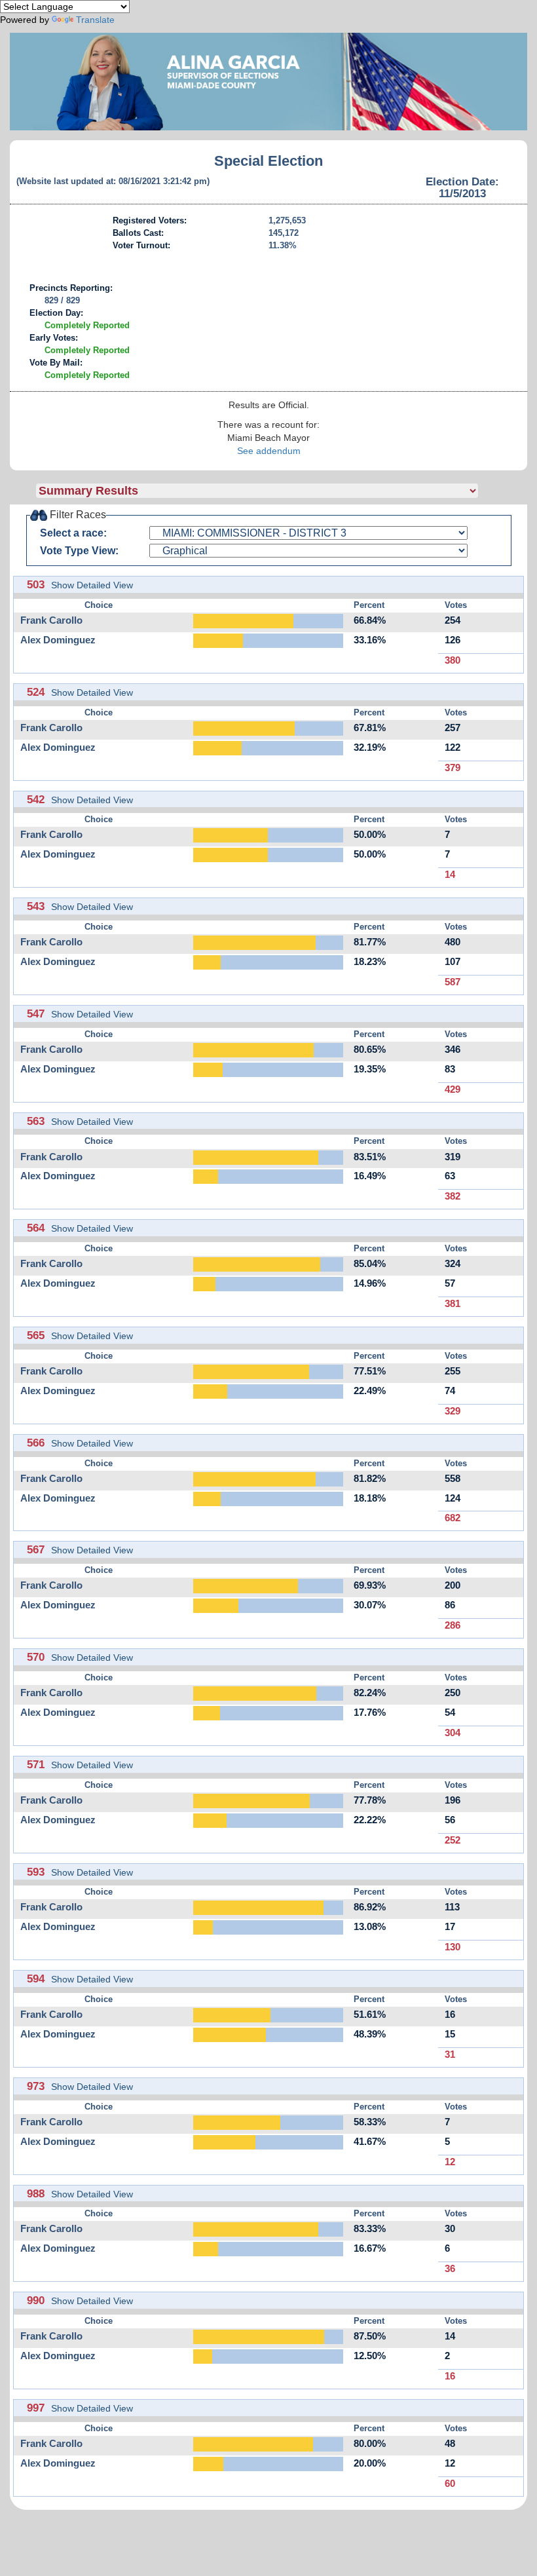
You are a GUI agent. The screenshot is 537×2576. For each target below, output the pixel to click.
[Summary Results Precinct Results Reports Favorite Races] (282, 491)
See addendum (269, 451)
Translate (95, 20)
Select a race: (73, 533)
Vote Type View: (79, 551)
